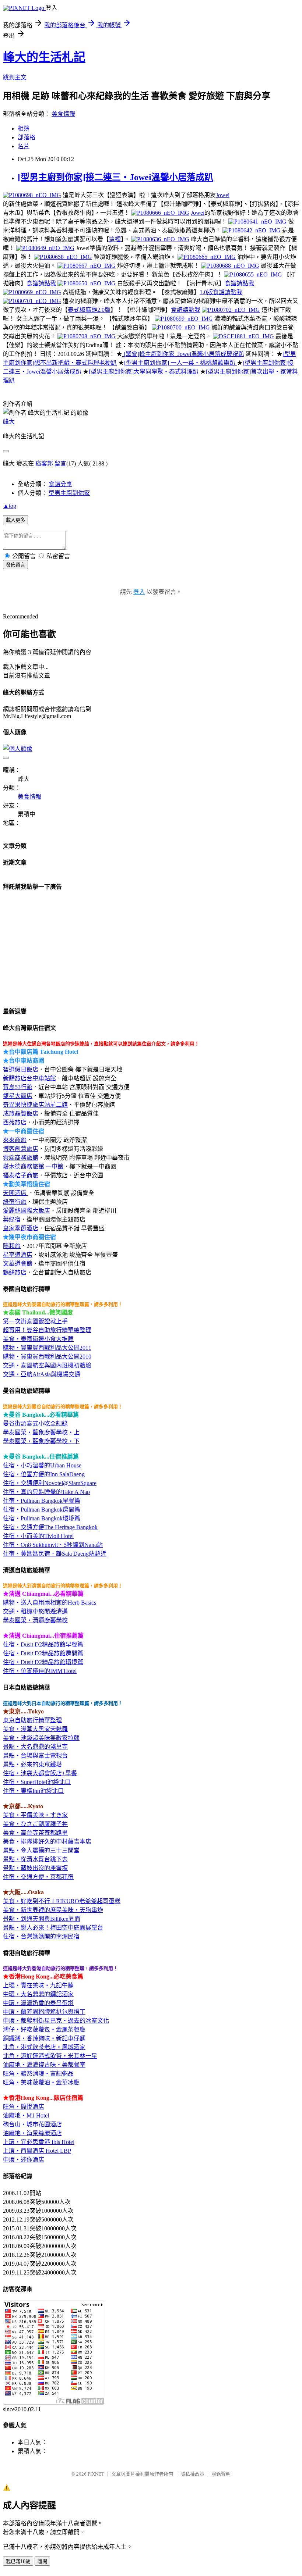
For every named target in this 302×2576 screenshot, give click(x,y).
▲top (10, 506)
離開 (42, 2561)
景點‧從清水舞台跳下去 (35, 1859)
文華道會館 (18, 1264)
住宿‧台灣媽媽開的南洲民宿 (41, 1936)
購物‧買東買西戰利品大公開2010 (47, 1357)
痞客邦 (44, 463)
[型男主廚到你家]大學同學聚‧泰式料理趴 (144, 372)
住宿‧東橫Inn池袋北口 (33, 1791)
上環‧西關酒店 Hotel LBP (37, 2151)
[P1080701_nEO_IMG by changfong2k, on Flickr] (32, 301)
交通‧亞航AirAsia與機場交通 (42, 1374)
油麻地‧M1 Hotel (26, 2115)
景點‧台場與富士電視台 (35, 1756)
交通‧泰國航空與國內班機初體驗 (47, 1365)
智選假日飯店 (21, 1069)
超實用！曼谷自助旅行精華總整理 (47, 1330)
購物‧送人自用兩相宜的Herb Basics (50, 1603)
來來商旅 (15, 1140)
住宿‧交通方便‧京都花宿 (38, 1877)
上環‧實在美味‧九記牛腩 (38, 1985)
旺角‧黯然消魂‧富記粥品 (38, 2074)
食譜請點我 (41, 283)
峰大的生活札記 (44, 57)
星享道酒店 (18, 1255)
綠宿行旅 (15, 1202)
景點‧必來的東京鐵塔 (32, 1764)
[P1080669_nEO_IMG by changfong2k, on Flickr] (32, 292)
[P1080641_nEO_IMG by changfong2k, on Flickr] (257, 222)
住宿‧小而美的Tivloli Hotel (38, 1536)
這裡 (115, 239)
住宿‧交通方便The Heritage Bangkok (50, 1527)
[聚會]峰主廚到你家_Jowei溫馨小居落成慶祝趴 (183, 354)
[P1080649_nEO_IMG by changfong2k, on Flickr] (45, 248)
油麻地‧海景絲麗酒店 (32, 2133)
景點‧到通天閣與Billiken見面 (42, 1919)
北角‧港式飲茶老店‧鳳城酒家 (44, 2047)
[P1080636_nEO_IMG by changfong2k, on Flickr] (160, 239)
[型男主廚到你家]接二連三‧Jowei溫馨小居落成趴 (115, 177)
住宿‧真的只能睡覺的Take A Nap (46, 1492)
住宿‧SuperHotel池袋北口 (37, 1782)
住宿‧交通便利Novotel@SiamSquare (50, 1483)
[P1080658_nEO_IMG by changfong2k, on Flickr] (63, 257)
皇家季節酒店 (21, 1228)
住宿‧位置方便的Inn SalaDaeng (44, 1474)
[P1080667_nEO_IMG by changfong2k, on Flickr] (87, 266)
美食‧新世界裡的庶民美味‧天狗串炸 (53, 1910)
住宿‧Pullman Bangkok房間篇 (42, 1510)
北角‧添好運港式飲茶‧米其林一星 (50, 2056)
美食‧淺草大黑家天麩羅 (35, 1729)
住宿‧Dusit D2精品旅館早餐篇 (43, 1644)
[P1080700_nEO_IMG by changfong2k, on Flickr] (181, 327)
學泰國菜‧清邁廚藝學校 (35, 1620)
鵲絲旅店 (15, 1272)
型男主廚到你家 (69, 493)
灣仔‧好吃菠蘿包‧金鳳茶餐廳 (44, 2029)
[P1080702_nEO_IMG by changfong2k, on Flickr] (231, 310)
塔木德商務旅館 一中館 (33, 1166)
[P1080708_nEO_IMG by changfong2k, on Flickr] (87, 336)
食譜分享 (60, 484)
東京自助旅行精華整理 (32, 1720)
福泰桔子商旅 (21, 1175)
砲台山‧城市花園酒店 (32, 2124)
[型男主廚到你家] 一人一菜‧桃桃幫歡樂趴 (180, 363)
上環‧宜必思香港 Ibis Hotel (39, 2142)
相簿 (24, 129)
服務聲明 (221, 2474)
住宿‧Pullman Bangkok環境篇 (42, 1518)
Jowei (223, 195)
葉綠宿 (12, 1219)
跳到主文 (15, 77)
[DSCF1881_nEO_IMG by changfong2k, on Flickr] (243, 336)
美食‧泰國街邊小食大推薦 (38, 1339)
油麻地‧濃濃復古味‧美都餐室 (44, 2065)
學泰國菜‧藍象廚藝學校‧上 (41, 1432)
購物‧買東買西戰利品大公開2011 (47, 1348)
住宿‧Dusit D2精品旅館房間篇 (43, 1653)
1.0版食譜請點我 (221, 292)
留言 (60, 463)
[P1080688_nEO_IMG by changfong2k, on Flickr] (230, 266)
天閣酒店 (15, 1193)
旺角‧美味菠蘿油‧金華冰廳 (41, 2082)
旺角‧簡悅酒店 (24, 2107)
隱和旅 (12, 1246)
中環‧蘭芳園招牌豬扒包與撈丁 (44, 2012)
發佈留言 (15, 565)
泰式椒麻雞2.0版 (89, 310)
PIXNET (96, 2474)
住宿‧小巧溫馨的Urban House (42, 1465)
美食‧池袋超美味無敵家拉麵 (41, 1738)
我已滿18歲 (18, 2561)
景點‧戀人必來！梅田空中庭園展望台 (53, 1928)
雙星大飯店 (18, 1096)
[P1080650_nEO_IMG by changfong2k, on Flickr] (87, 283)
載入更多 (15, 520)
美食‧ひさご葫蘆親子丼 (35, 1824)
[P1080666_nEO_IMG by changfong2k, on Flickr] (160, 213)
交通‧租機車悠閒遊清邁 (35, 1611)
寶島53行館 (18, 1087)
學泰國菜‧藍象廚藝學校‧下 (41, 1441)
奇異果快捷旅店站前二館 (35, 1105)
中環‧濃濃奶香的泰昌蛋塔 (38, 2003)
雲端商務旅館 (21, 1158)
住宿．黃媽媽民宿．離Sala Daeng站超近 (55, 1554)
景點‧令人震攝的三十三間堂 (41, 1850)
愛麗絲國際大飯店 (27, 1211)
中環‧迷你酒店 (24, 2160)
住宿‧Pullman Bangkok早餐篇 (42, 1501)
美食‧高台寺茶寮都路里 (35, 1833)
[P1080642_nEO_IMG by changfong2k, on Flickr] (252, 230)
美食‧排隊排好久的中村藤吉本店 (47, 1842)
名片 (24, 146)
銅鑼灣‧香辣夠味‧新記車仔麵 (44, 2038)
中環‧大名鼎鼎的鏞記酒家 (38, 1994)
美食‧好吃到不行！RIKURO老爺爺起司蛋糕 (62, 1901)
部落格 (27, 137)
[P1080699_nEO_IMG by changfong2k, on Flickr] (184, 319)
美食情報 (63, 114)
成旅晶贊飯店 (21, 1114)
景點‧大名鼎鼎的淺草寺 (35, 1747)
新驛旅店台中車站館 (29, 1078)
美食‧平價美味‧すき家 (35, 1815)
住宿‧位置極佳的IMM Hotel (40, 1671)
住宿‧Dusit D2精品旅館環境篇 (43, 1662)
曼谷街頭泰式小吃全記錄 (35, 1423)
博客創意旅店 (21, 1149)
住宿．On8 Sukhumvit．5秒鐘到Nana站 (53, 1545)
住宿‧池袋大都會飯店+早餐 (40, 1773)
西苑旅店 (15, 1122)
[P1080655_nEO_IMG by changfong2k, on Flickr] (253, 274)
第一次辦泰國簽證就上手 (35, 1321)
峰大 (9, 422)
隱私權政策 (192, 2474)
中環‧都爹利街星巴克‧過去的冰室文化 (56, 2021)
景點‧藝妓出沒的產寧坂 (35, 1868)
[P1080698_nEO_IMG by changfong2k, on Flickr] (32, 195)
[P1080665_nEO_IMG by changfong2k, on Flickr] (207, 257)
